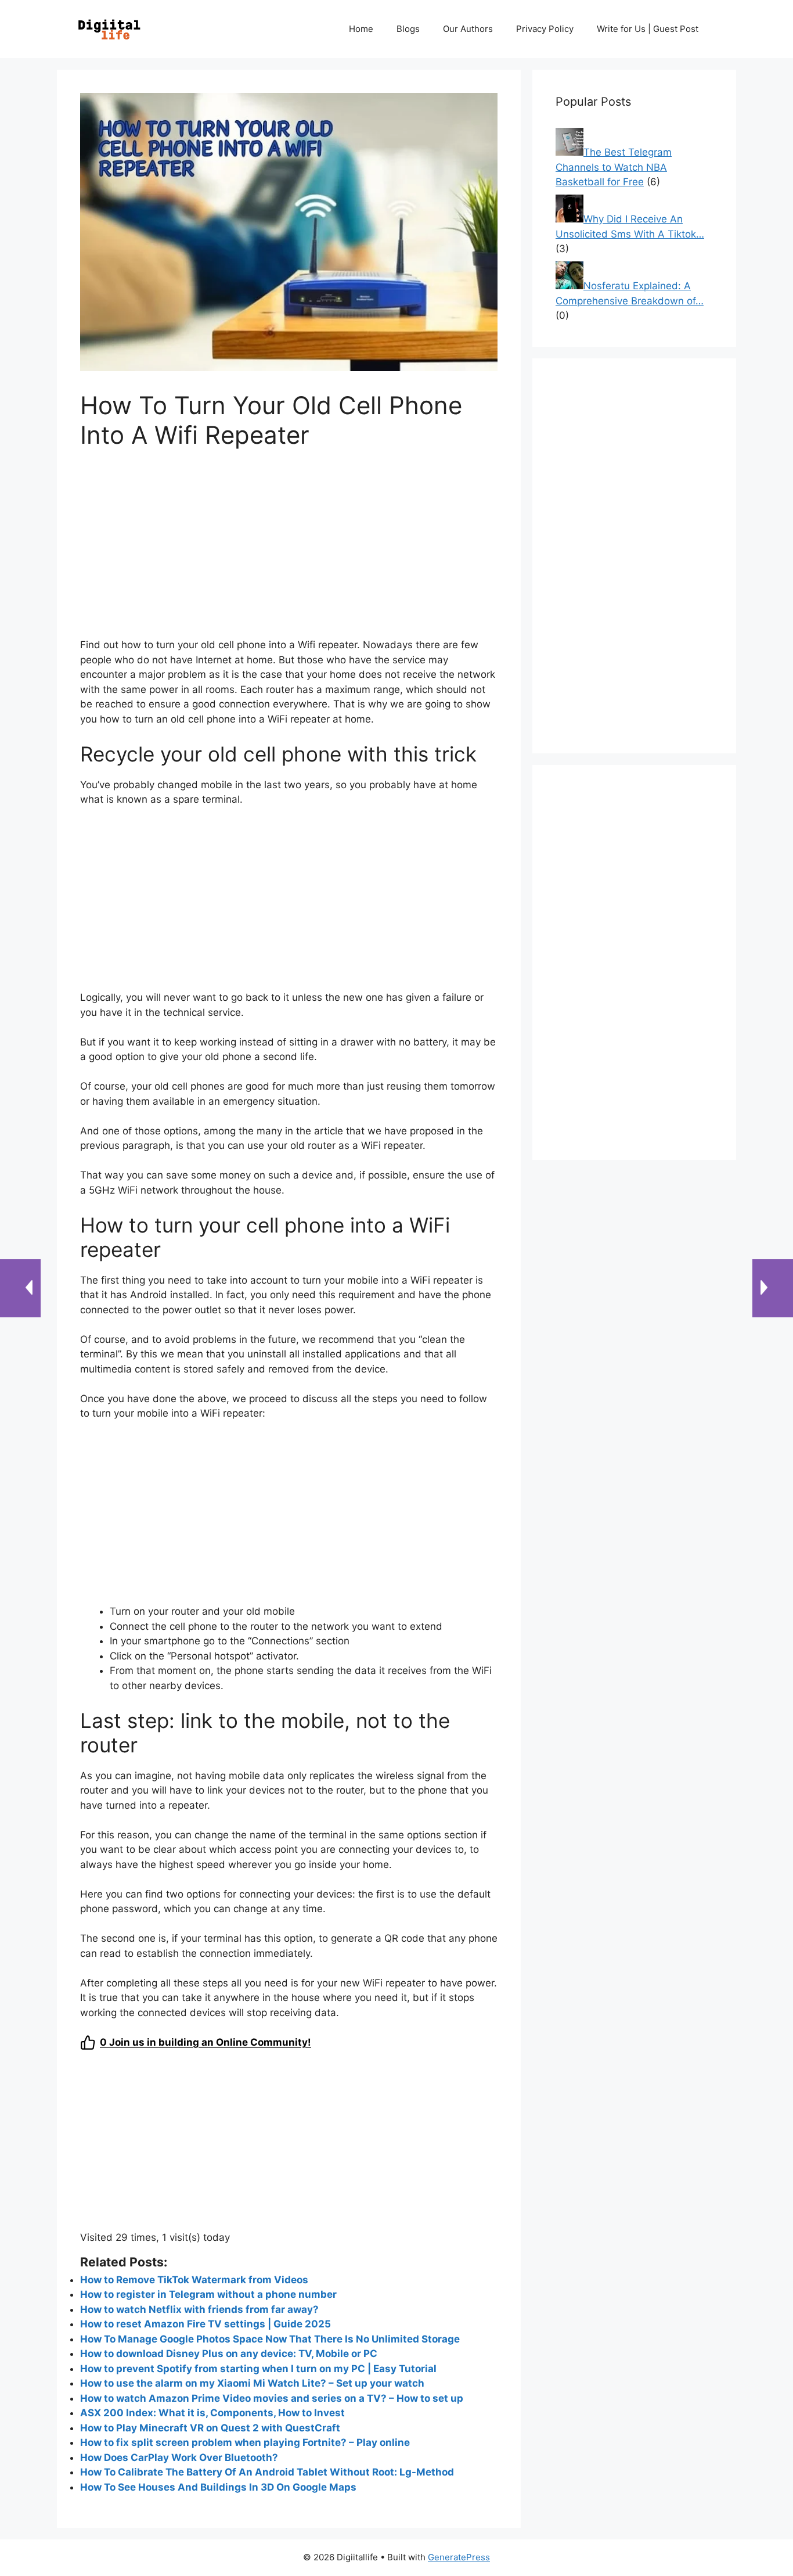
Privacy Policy (545, 29)
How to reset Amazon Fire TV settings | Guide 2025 (206, 2324)
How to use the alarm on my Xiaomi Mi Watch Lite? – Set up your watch (252, 2383)
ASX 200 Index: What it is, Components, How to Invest (212, 2413)
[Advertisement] (289, 551)
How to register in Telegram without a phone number (208, 2294)
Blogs (408, 29)
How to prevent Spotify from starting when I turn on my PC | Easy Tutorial (258, 2369)
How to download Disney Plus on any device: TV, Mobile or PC (229, 2354)
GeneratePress (459, 2557)
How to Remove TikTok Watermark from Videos (194, 2280)
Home (361, 29)
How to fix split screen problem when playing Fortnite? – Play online (245, 2442)
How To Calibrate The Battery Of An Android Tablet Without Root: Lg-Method (268, 2472)
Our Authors (468, 29)
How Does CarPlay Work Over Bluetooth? (179, 2458)
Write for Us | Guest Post (648, 29)
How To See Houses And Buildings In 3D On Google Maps (218, 2487)
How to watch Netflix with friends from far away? (199, 2309)
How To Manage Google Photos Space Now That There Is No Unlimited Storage (270, 2339)
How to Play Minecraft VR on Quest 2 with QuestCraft (210, 2428)
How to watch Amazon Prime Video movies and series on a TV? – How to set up (272, 2398)
